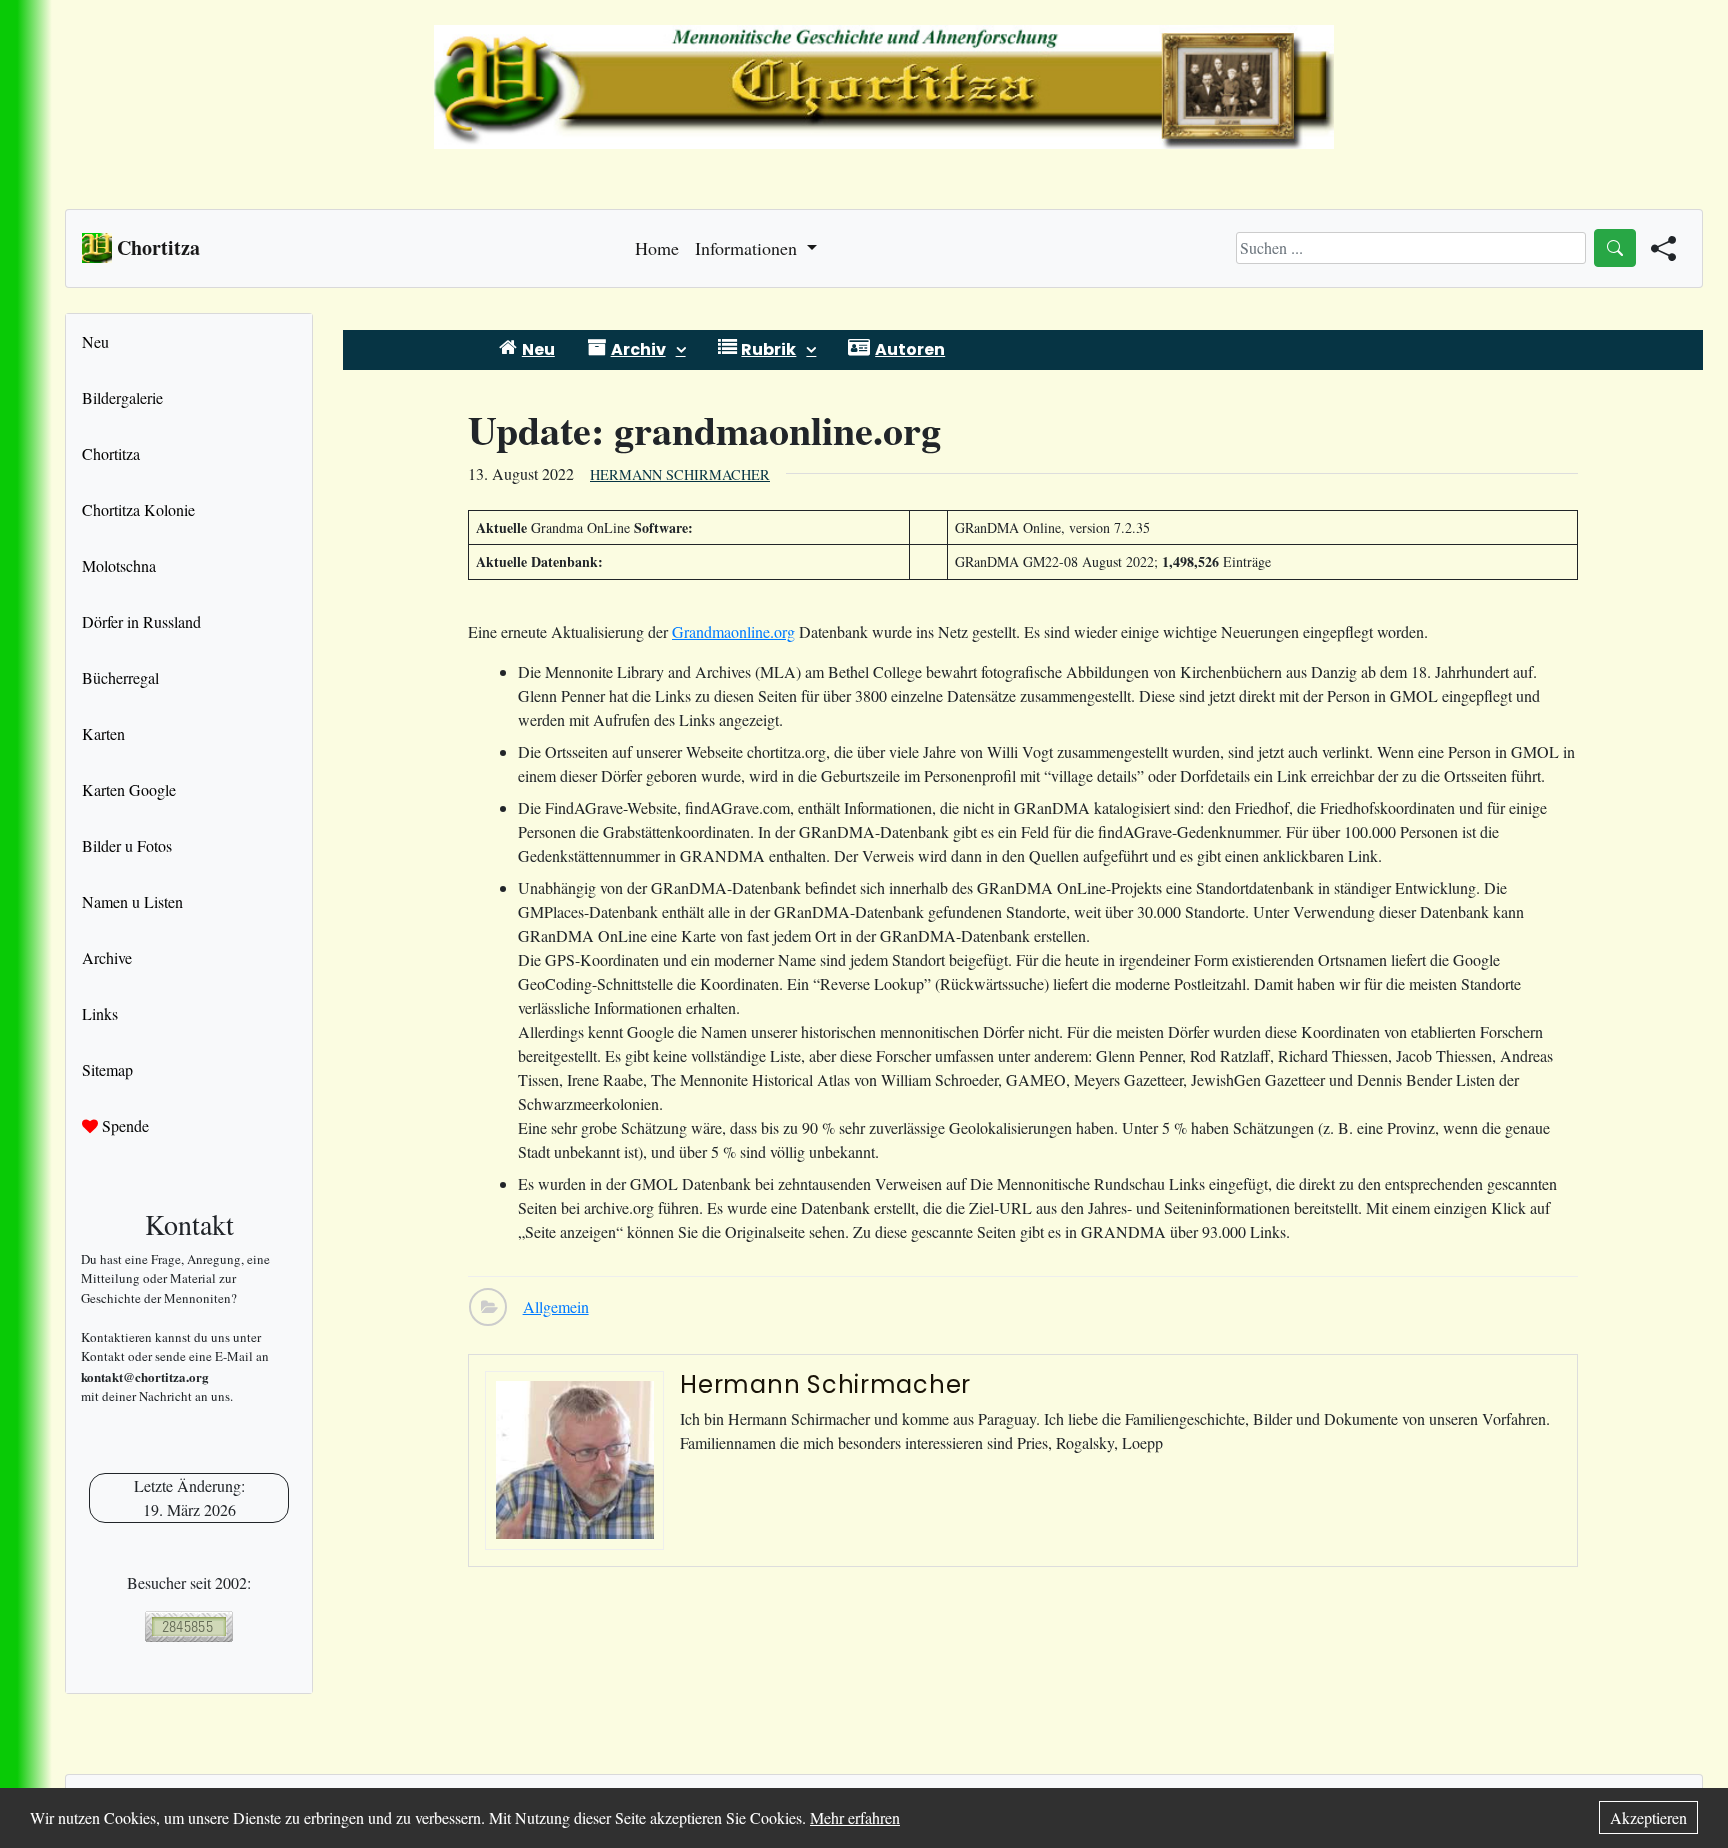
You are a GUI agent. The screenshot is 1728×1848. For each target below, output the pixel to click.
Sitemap (107, 1069)
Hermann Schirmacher (680, 474)
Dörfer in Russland (141, 621)
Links (100, 1013)
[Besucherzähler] (189, 1626)
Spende (123, 1125)
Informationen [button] (748, 248)
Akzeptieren (1648, 1817)
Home (657, 248)
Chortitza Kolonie (138, 509)
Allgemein (556, 1306)
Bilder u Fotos (127, 845)
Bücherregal (120, 677)
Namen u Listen (132, 901)
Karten (103, 733)
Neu (95, 341)
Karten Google (129, 789)
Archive (107, 957)
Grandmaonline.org (733, 631)
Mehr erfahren (855, 1817)
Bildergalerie (122, 397)
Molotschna (119, 565)
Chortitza (111, 453)
